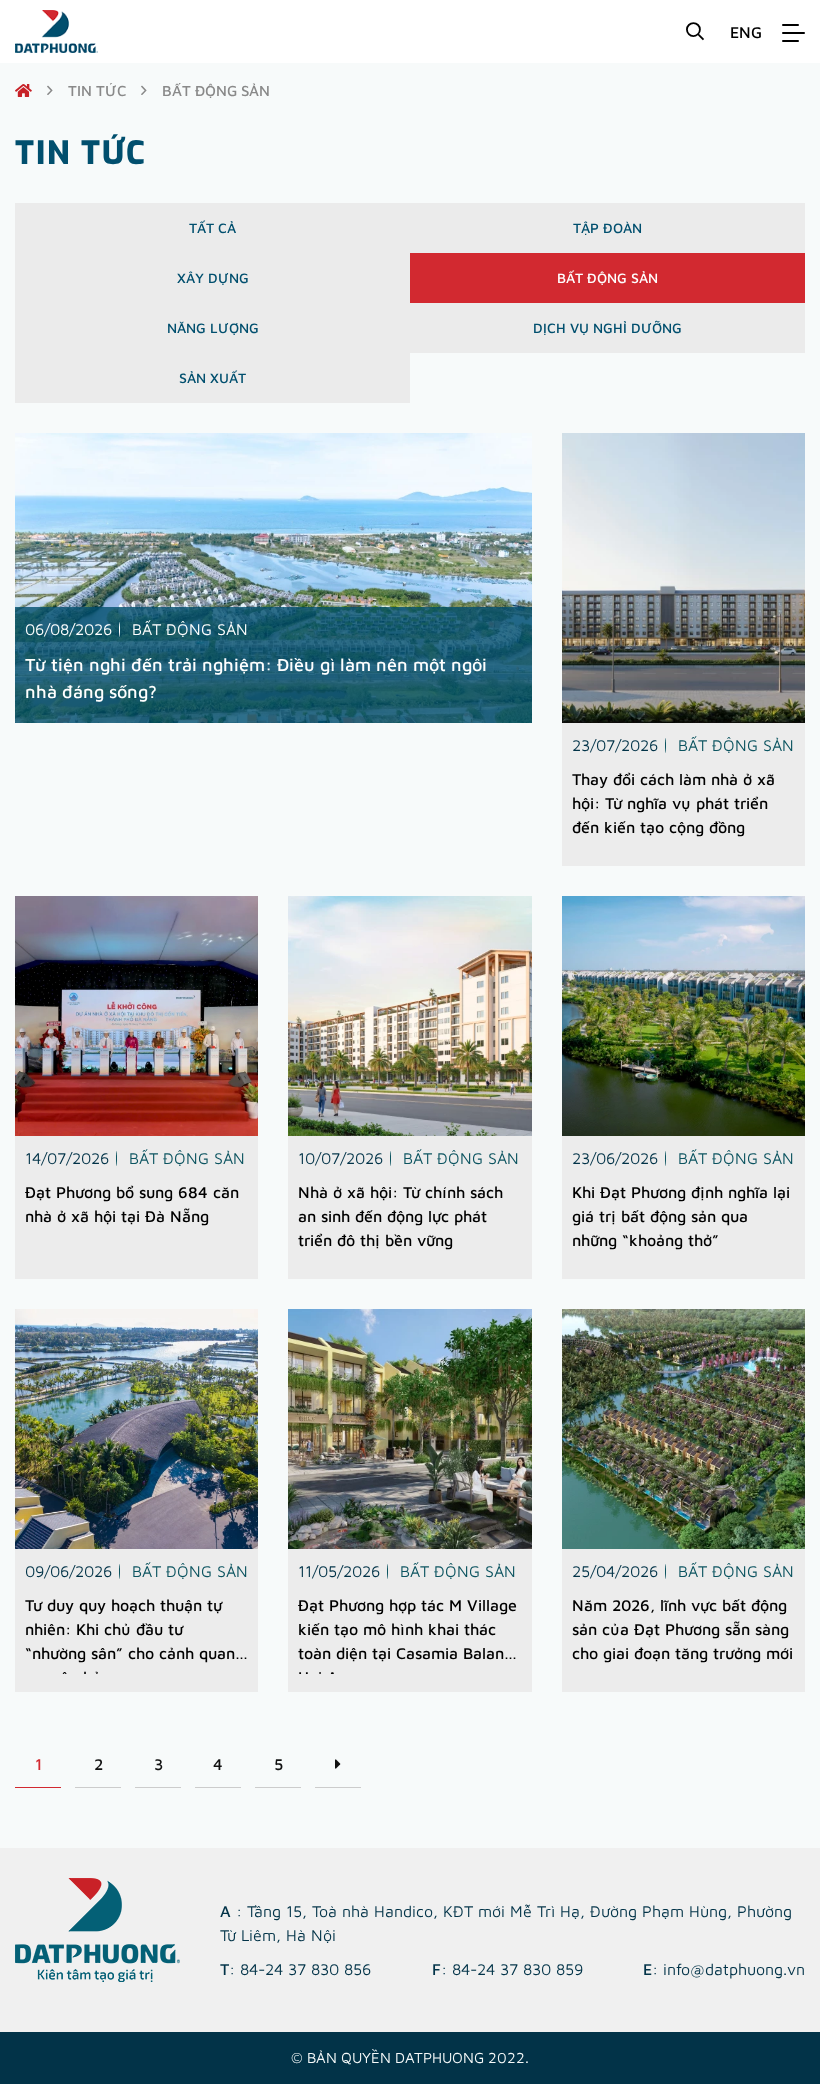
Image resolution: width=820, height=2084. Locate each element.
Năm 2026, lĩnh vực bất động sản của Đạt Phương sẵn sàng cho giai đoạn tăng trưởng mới (682, 1629)
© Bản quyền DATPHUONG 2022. (410, 2057)
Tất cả (212, 227)
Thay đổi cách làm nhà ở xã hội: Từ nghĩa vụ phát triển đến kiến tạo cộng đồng (673, 803)
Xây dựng (213, 277)
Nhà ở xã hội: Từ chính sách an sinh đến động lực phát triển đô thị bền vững (400, 1216)
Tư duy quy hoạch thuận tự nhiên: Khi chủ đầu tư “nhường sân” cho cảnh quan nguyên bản (130, 1635)
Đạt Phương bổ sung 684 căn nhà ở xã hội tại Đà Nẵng (132, 1204)
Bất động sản (607, 277)
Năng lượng (213, 327)
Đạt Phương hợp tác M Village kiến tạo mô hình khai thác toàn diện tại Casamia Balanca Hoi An (409, 1635)
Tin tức (97, 90)
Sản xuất (212, 377)
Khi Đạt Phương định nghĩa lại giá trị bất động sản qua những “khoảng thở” (681, 1216)
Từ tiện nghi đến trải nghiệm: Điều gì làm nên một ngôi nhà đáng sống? (256, 678)
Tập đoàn (607, 227)
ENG (746, 32)
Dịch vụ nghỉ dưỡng (607, 327)
